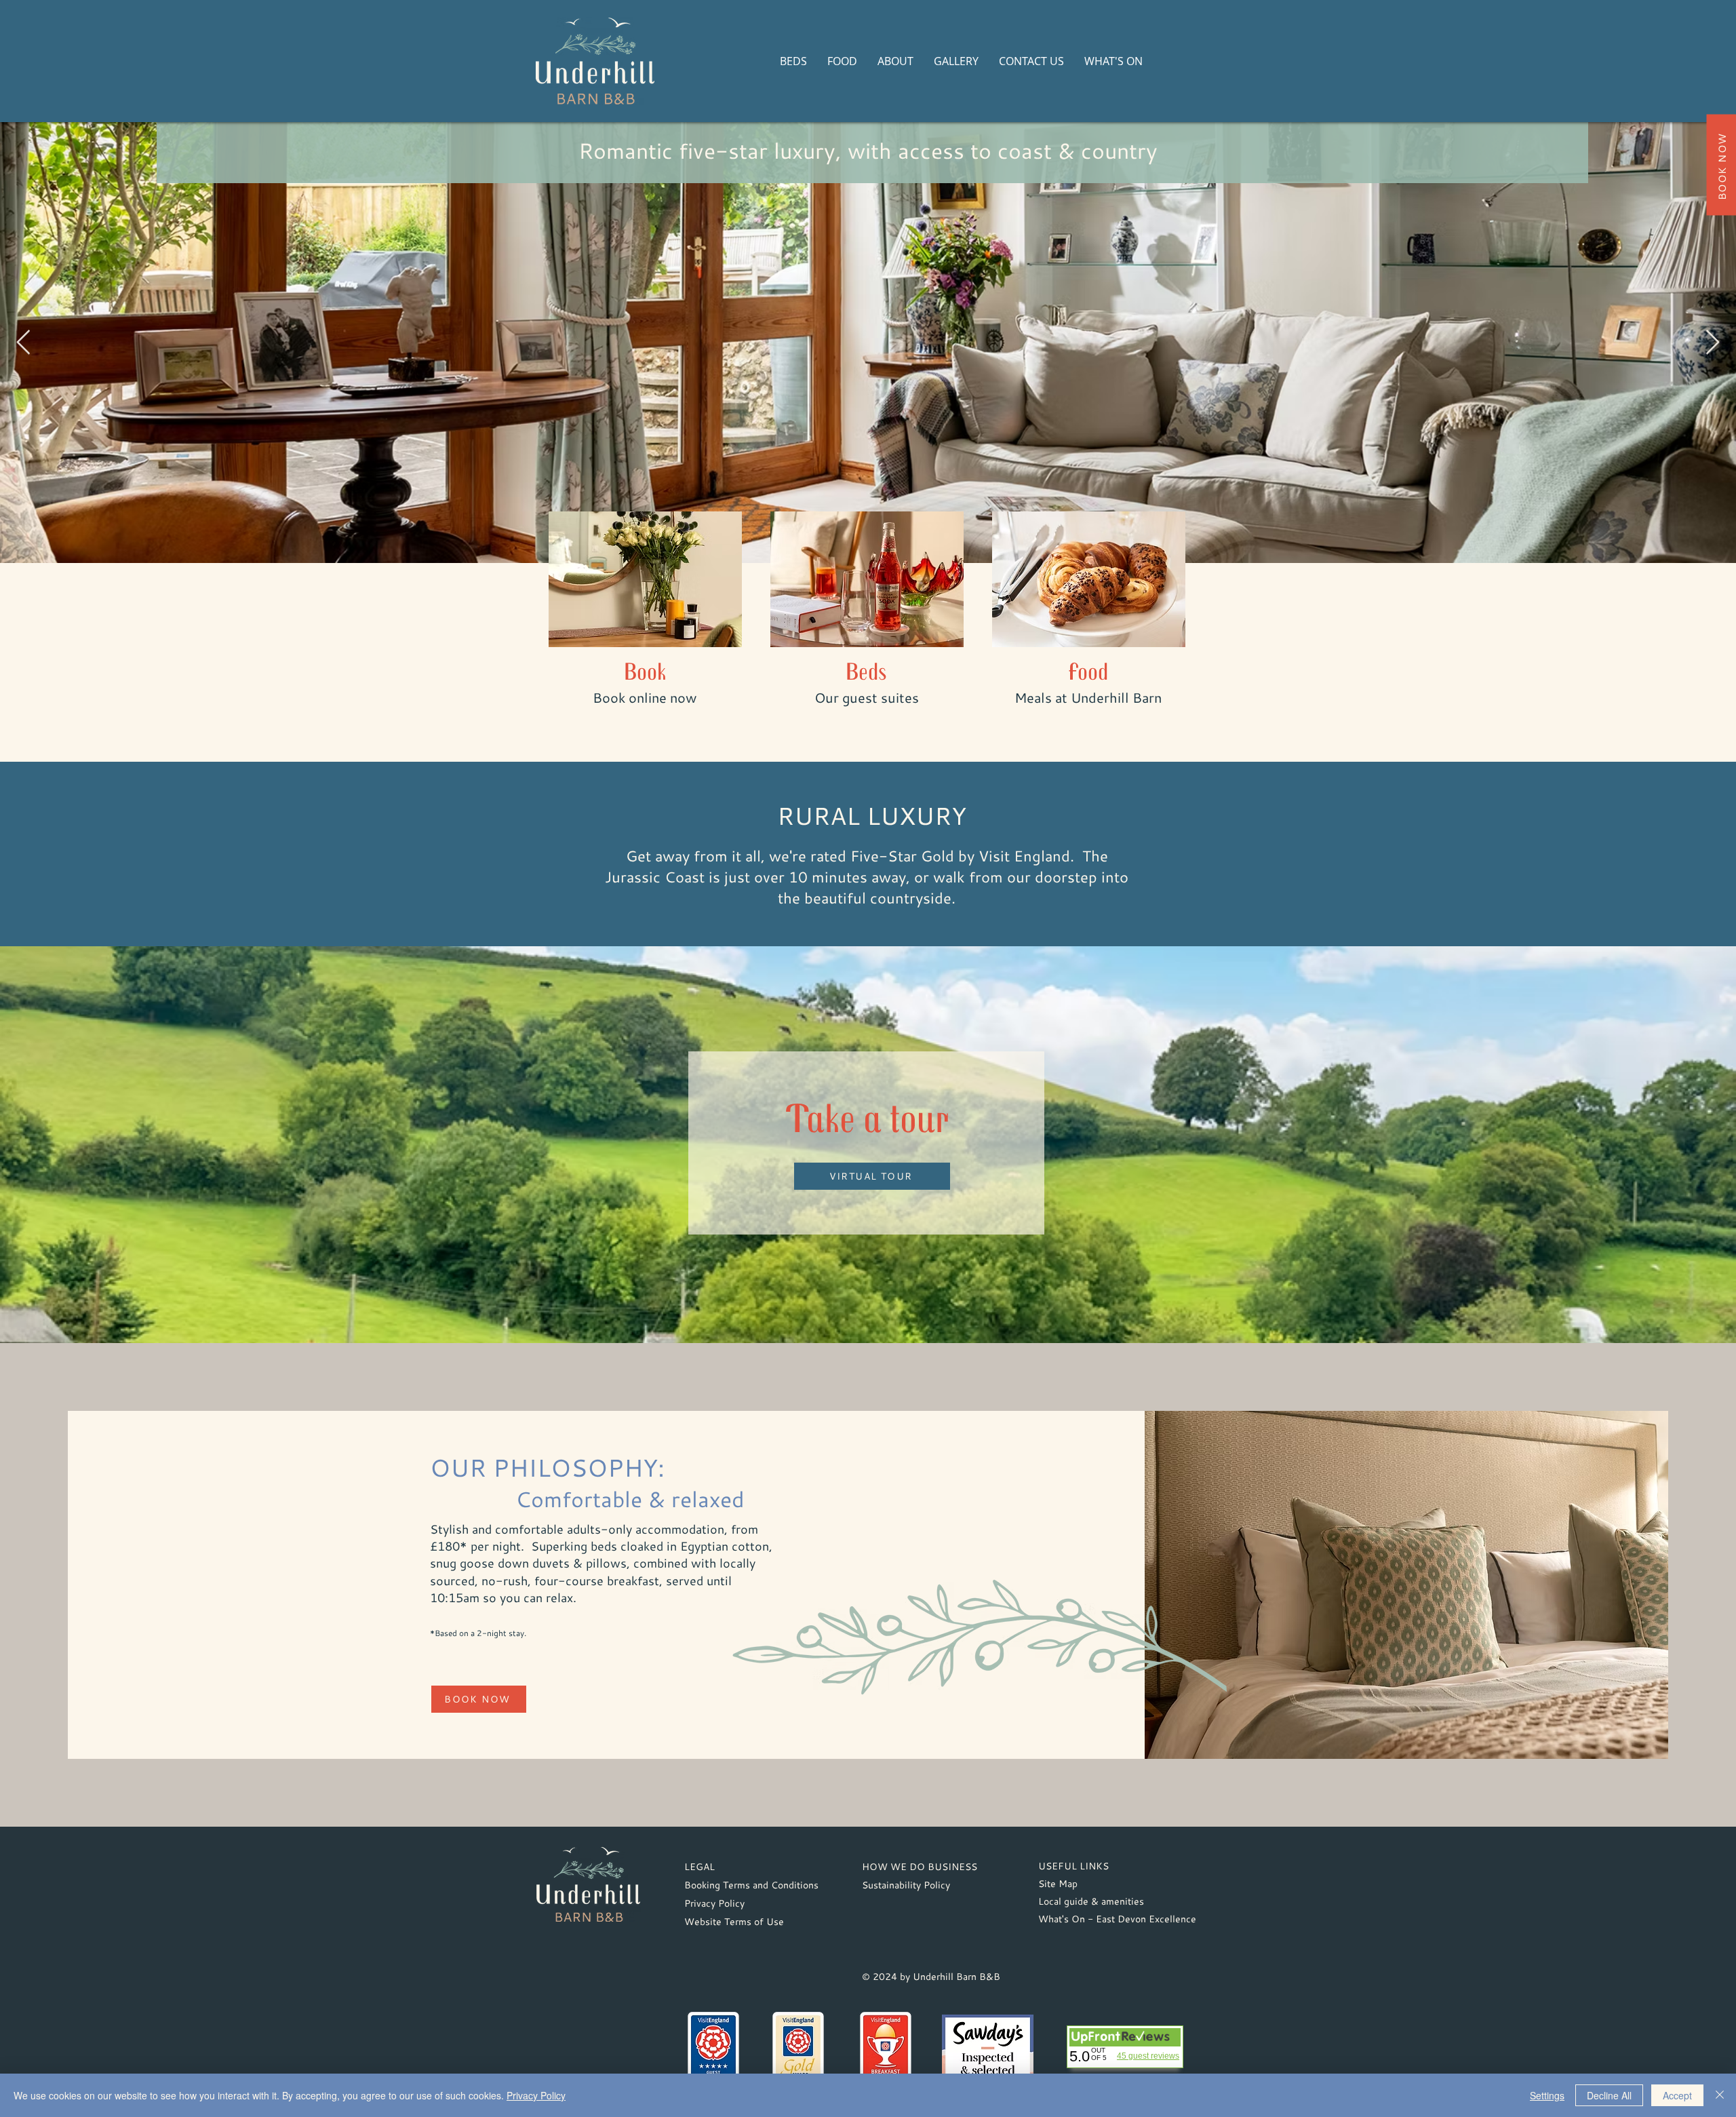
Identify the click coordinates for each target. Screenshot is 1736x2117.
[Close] (1720, 2095)
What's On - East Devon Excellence (1117, 1919)
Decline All (1609, 2095)
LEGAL (699, 1866)
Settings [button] (1547, 2095)
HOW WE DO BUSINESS (920, 1866)
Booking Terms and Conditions (751, 1885)
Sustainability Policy (906, 1885)
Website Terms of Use (734, 1921)
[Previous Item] (23, 343)
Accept (1677, 2095)
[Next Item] (1713, 343)
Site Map (1058, 1883)
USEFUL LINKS (1073, 1866)
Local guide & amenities (1091, 1901)
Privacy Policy (714, 1903)
